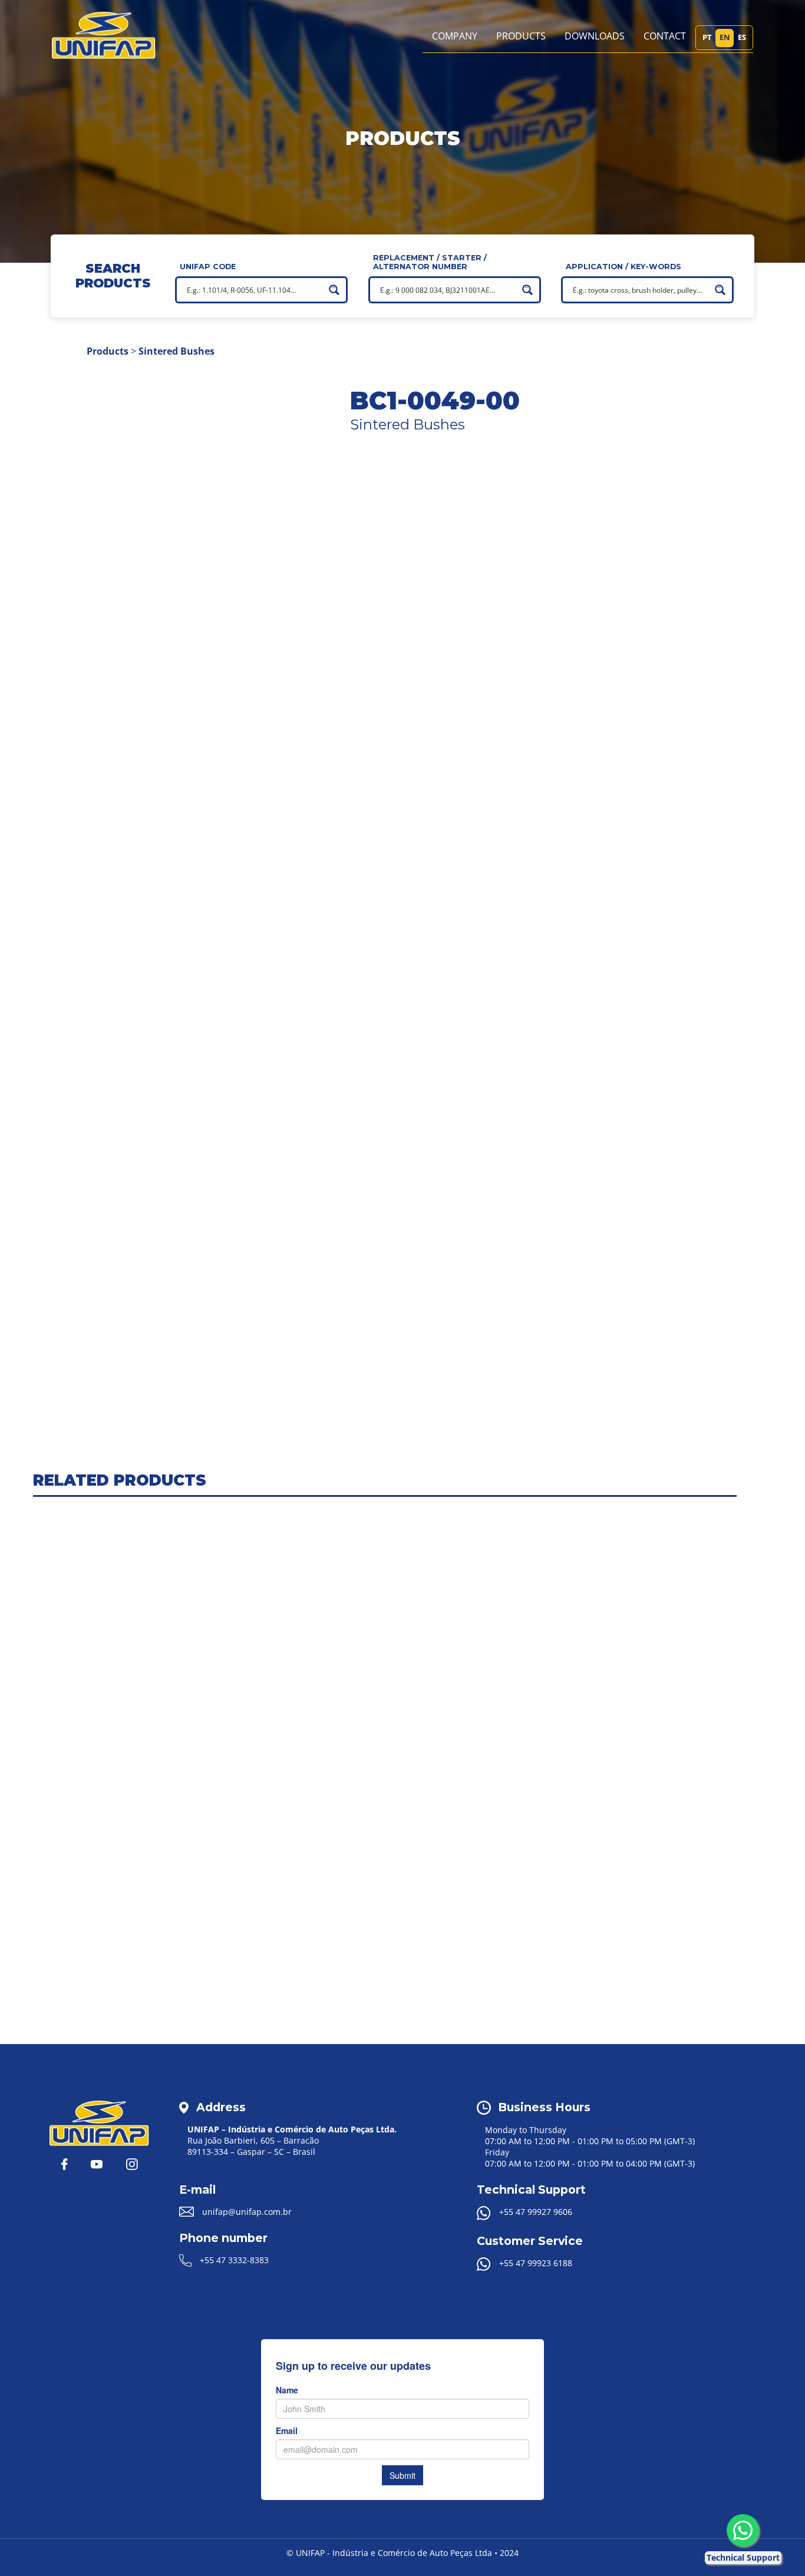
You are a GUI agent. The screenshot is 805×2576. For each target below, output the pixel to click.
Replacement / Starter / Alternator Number (430, 262)
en (725, 37)
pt (707, 37)
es (742, 37)
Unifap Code (208, 267)
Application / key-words (623, 267)
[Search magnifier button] (334, 290)
